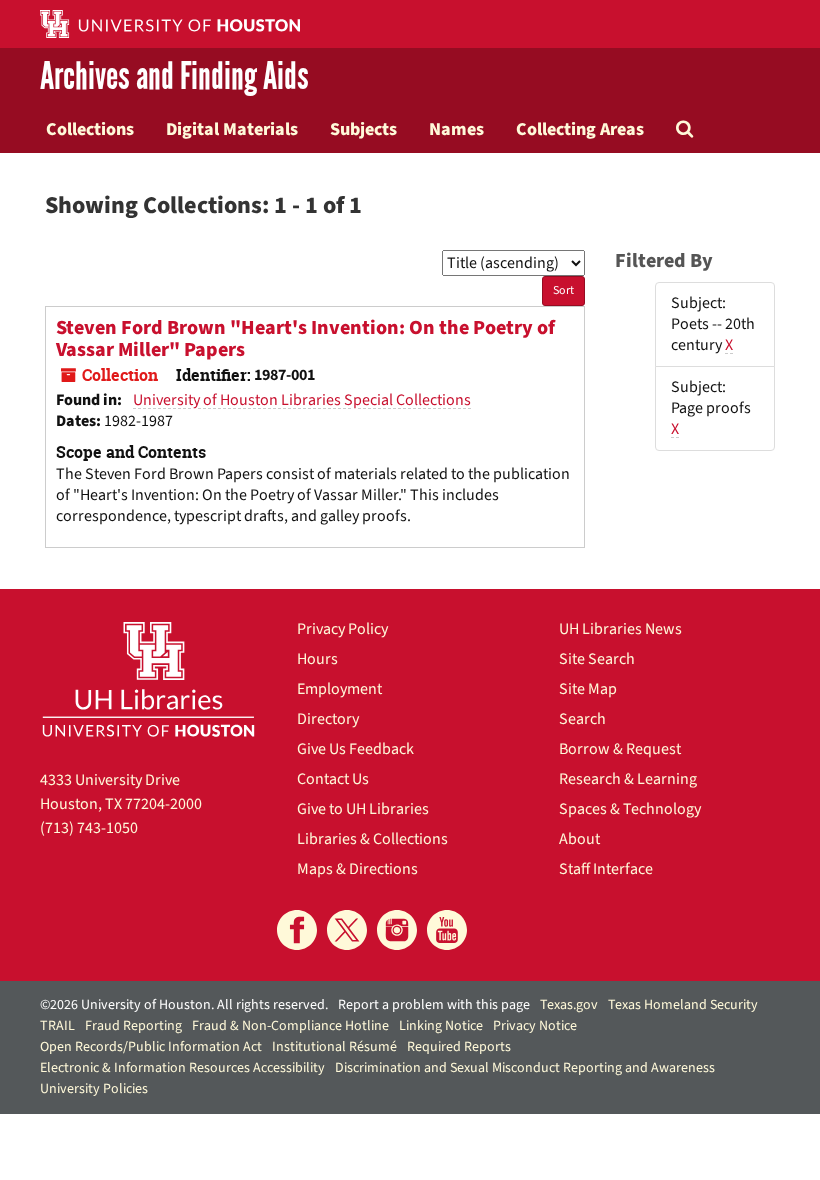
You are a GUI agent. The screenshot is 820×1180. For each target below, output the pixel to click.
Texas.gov (569, 1005)
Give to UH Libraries (363, 809)
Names (456, 129)
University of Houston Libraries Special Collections (302, 400)
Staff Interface (606, 869)
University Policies (94, 1089)
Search (582, 719)
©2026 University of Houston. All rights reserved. (184, 1005)
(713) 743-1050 (89, 828)
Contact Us (333, 779)
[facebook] (297, 930)
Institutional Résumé (334, 1047)
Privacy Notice (535, 1026)
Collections (90, 129)
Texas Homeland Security (683, 1005)
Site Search (597, 659)
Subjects (363, 129)
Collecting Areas (580, 129)
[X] (347, 930)
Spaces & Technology (630, 809)
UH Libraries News (620, 629)
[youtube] (447, 930)
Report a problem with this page (434, 1005)
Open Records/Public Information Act (151, 1047)
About (579, 839)
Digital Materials (232, 129)
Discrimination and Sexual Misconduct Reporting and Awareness (525, 1068)
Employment (339, 689)
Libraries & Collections (372, 839)
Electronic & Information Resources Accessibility (182, 1068)
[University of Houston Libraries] (148, 679)
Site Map (588, 689)
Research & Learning (628, 779)
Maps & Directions (357, 869)
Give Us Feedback (355, 749)
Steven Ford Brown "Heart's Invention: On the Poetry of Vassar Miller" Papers (305, 339)
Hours (317, 659)
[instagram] (397, 930)
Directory (328, 719)
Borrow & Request (620, 749)
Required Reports (459, 1047)
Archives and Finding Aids (174, 76)
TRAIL (57, 1026)
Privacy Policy (342, 629)
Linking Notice (441, 1026)
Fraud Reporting (133, 1026)
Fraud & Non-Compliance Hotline (290, 1026)
